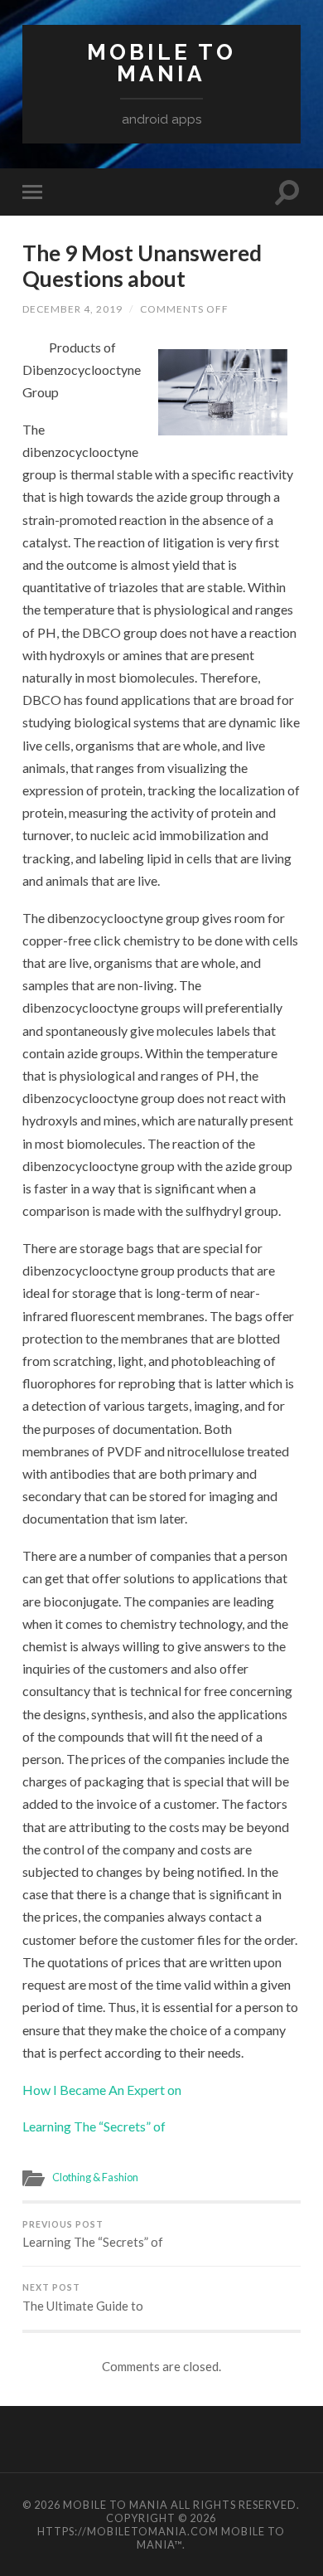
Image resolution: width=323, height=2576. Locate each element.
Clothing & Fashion (95, 2177)
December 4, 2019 (72, 309)
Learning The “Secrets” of (94, 2126)
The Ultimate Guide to (83, 2298)
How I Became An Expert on (102, 2090)
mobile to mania (161, 63)
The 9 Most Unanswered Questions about (142, 266)
